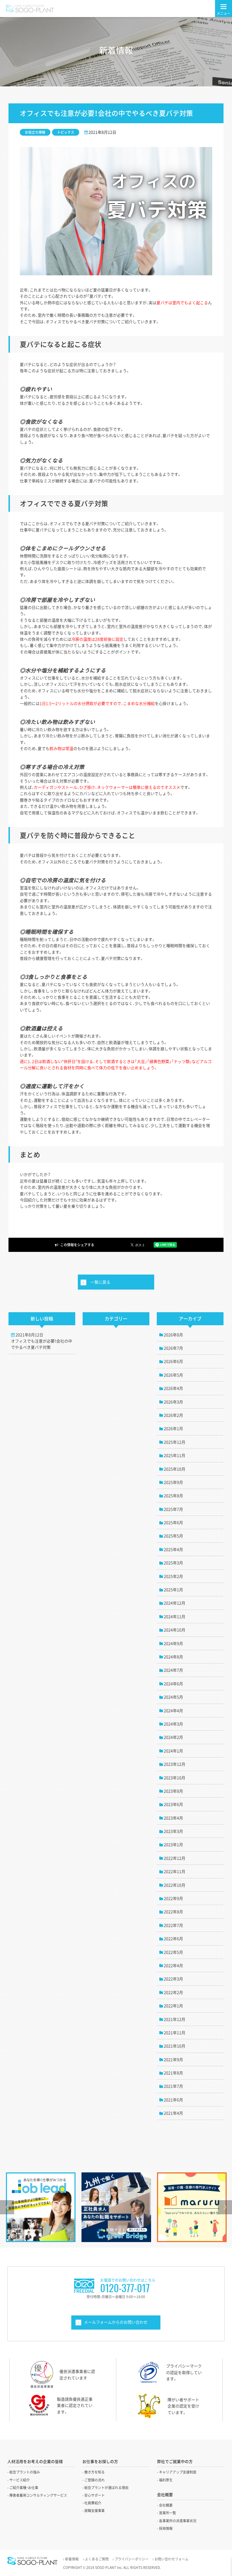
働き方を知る (94, 2472)
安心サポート (94, 2495)
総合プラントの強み (25, 2472)
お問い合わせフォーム (171, 2559)
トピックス (66, 132)
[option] (41, 2207)
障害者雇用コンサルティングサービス (38, 2495)
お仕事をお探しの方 (100, 2461)
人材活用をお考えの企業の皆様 (35, 2461)
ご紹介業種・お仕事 (24, 2488)
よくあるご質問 (97, 2559)
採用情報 (166, 2528)
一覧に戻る (100, 1282)
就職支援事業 (94, 2511)
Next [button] (225, 2207)
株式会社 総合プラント (29, 9)
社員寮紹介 (93, 2503)
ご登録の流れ (94, 2480)
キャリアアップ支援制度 (178, 2472)
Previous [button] (7, 2207)
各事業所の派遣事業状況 (178, 2521)
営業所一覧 (167, 2513)
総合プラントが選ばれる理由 (106, 2488)
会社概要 (166, 2505)
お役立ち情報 (35, 132)
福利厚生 (166, 2480)
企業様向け (116, 2323)
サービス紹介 (20, 2480)
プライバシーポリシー (132, 2559)
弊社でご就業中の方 (175, 2461)
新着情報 (72, 2559)
